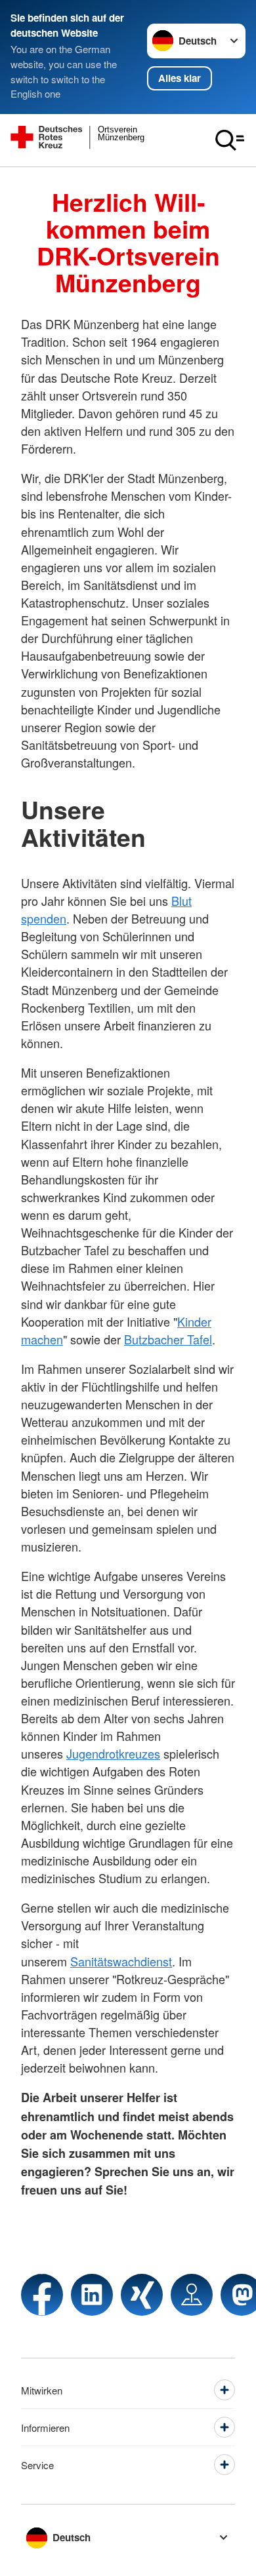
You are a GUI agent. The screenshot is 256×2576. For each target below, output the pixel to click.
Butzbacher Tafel (168, 1339)
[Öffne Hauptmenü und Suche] (230, 140)
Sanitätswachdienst (121, 1961)
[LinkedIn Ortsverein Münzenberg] (92, 2295)
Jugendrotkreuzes (113, 1753)
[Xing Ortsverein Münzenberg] (142, 2295)
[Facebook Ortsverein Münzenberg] (42, 2295)
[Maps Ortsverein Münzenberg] (192, 2295)
